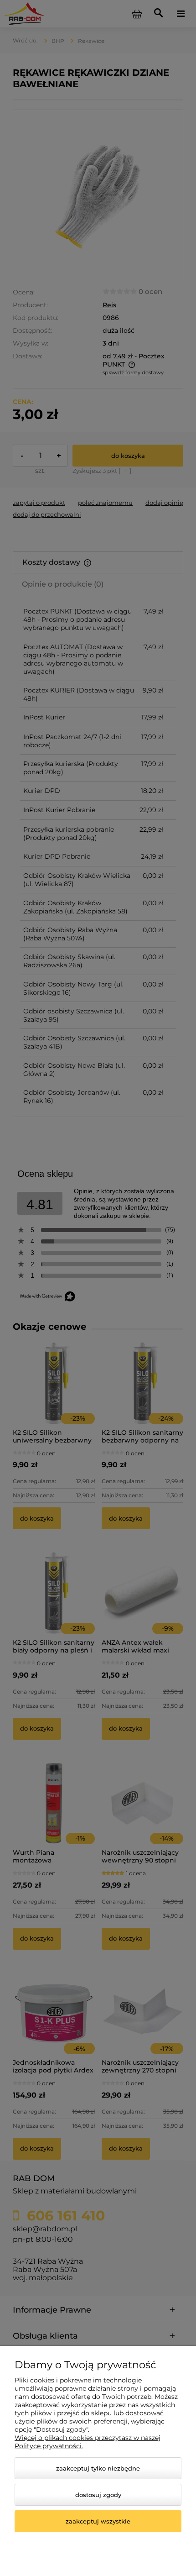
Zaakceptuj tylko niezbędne (98, 2468)
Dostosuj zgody (98, 2495)
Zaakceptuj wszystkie (98, 2521)
